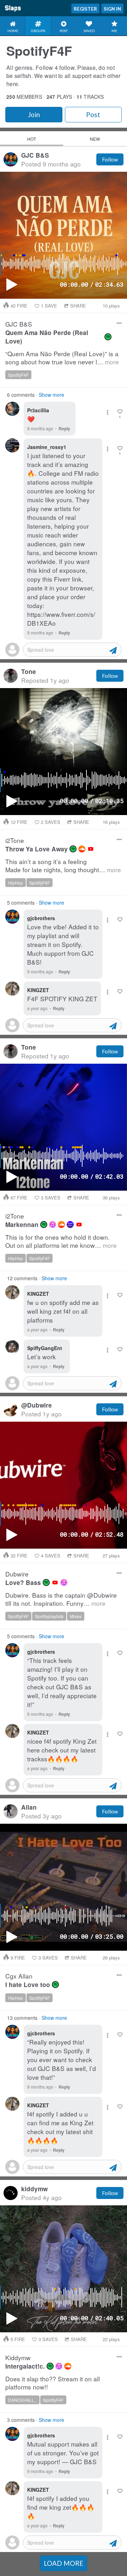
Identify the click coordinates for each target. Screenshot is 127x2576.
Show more (52, 395)
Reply (64, 429)
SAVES (51, 822)
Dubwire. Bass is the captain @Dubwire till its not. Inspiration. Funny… (61, 1599)
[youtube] (91, 849)
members (24, 97)
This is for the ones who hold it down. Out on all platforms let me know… (61, 1241)
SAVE (49, 306)
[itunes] (53, 1225)
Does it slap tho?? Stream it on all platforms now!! (53, 2383)
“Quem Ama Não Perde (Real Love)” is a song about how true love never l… (62, 358)
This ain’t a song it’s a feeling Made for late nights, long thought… (63, 866)
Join (34, 115)
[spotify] (108, 337)
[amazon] (70, 1225)
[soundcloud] (82, 849)
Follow (110, 159)
